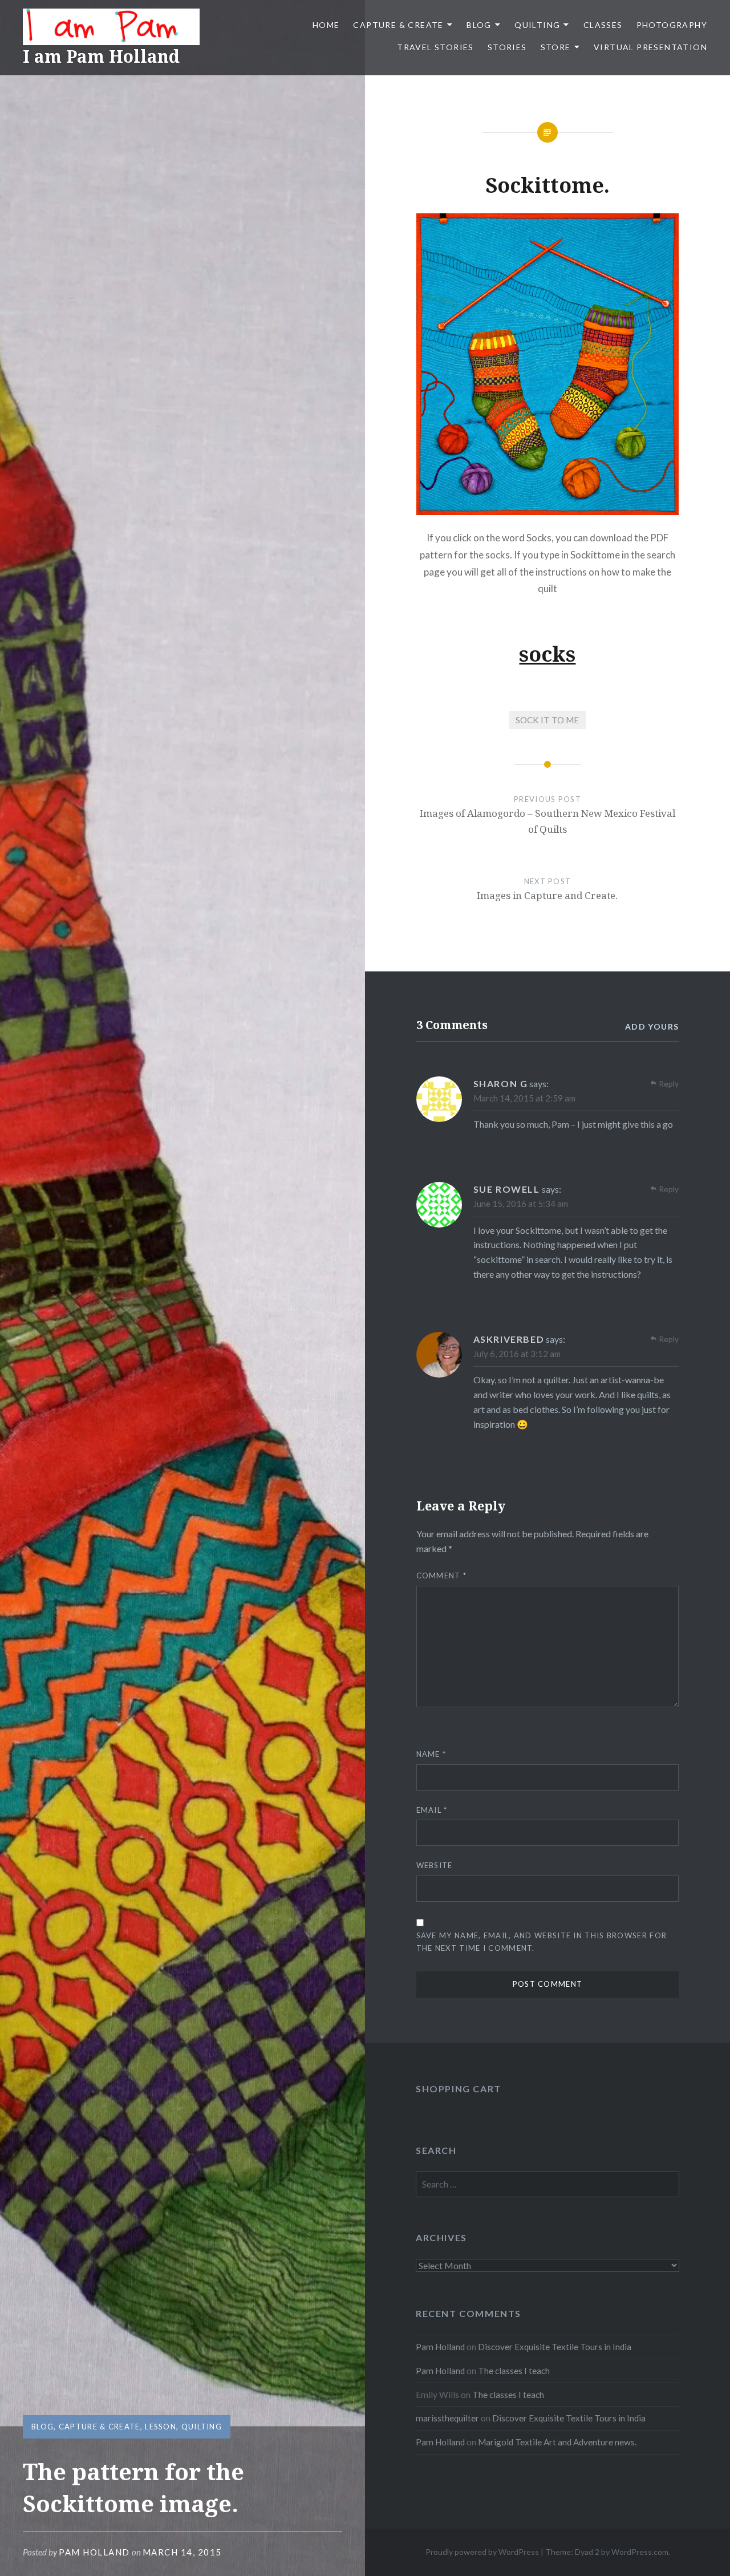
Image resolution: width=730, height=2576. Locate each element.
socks (547, 654)
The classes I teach (514, 2371)
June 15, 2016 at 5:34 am (521, 1204)
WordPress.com (640, 2552)
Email (432, 1810)
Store (556, 47)
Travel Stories (435, 47)
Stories (507, 47)
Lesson (161, 2427)
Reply (669, 1084)
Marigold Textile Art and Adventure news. (557, 2442)
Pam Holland (94, 2552)
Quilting (537, 25)
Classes (603, 25)
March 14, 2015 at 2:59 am (524, 1098)
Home (326, 25)
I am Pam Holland (101, 56)
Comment (442, 1575)
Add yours (652, 1026)
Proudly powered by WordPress (482, 2552)
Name (431, 1754)
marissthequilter (447, 2418)
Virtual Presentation (650, 47)
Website (435, 1865)
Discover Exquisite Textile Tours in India (555, 2347)
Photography (672, 25)
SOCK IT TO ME (547, 720)
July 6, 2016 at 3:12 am (517, 1354)
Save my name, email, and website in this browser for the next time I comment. (542, 1941)
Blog (479, 25)
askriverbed (509, 1339)
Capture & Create (398, 25)
